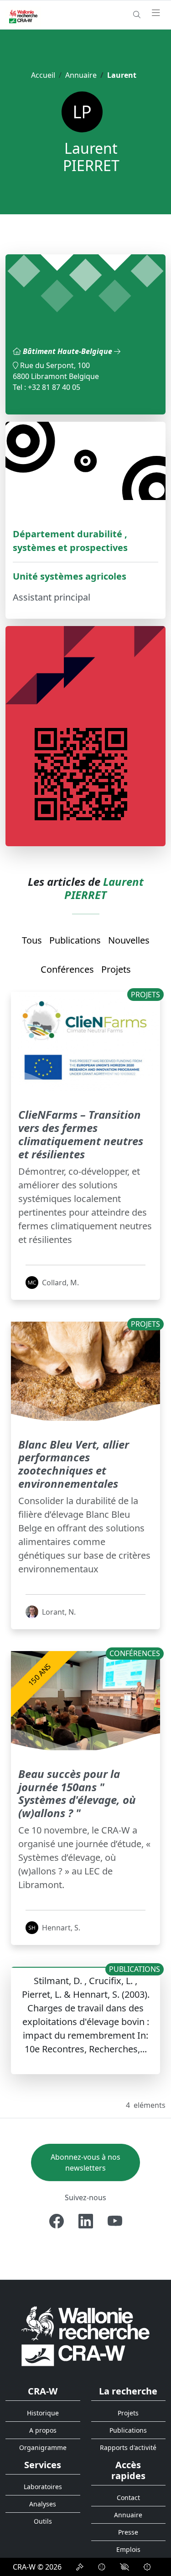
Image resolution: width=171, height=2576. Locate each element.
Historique (43, 2413)
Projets (116, 969)
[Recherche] (137, 15)
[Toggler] (156, 13)
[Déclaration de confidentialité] (80, 2567)
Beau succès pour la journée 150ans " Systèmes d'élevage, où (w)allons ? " (77, 1793)
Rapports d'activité (128, 2447)
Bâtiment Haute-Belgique (68, 351)
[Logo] (85, 2336)
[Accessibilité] (124, 2567)
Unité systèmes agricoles (70, 576)
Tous (32, 940)
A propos (43, 2430)
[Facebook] (57, 2221)
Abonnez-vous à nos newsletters (85, 2162)
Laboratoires (43, 2487)
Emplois (128, 2549)
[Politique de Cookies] (102, 2567)
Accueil (43, 75)
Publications (75, 940)
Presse (128, 2532)
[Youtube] (115, 2221)
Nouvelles (129, 940)
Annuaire (81, 75)
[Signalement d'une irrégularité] (147, 2567)
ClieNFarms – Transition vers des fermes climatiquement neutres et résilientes (81, 1134)
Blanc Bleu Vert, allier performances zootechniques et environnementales (74, 1464)
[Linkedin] (86, 2221)
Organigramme (43, 2447)
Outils (43, 2521)
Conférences (67, 969)
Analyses (43, 2504)
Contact (128, 2498)
